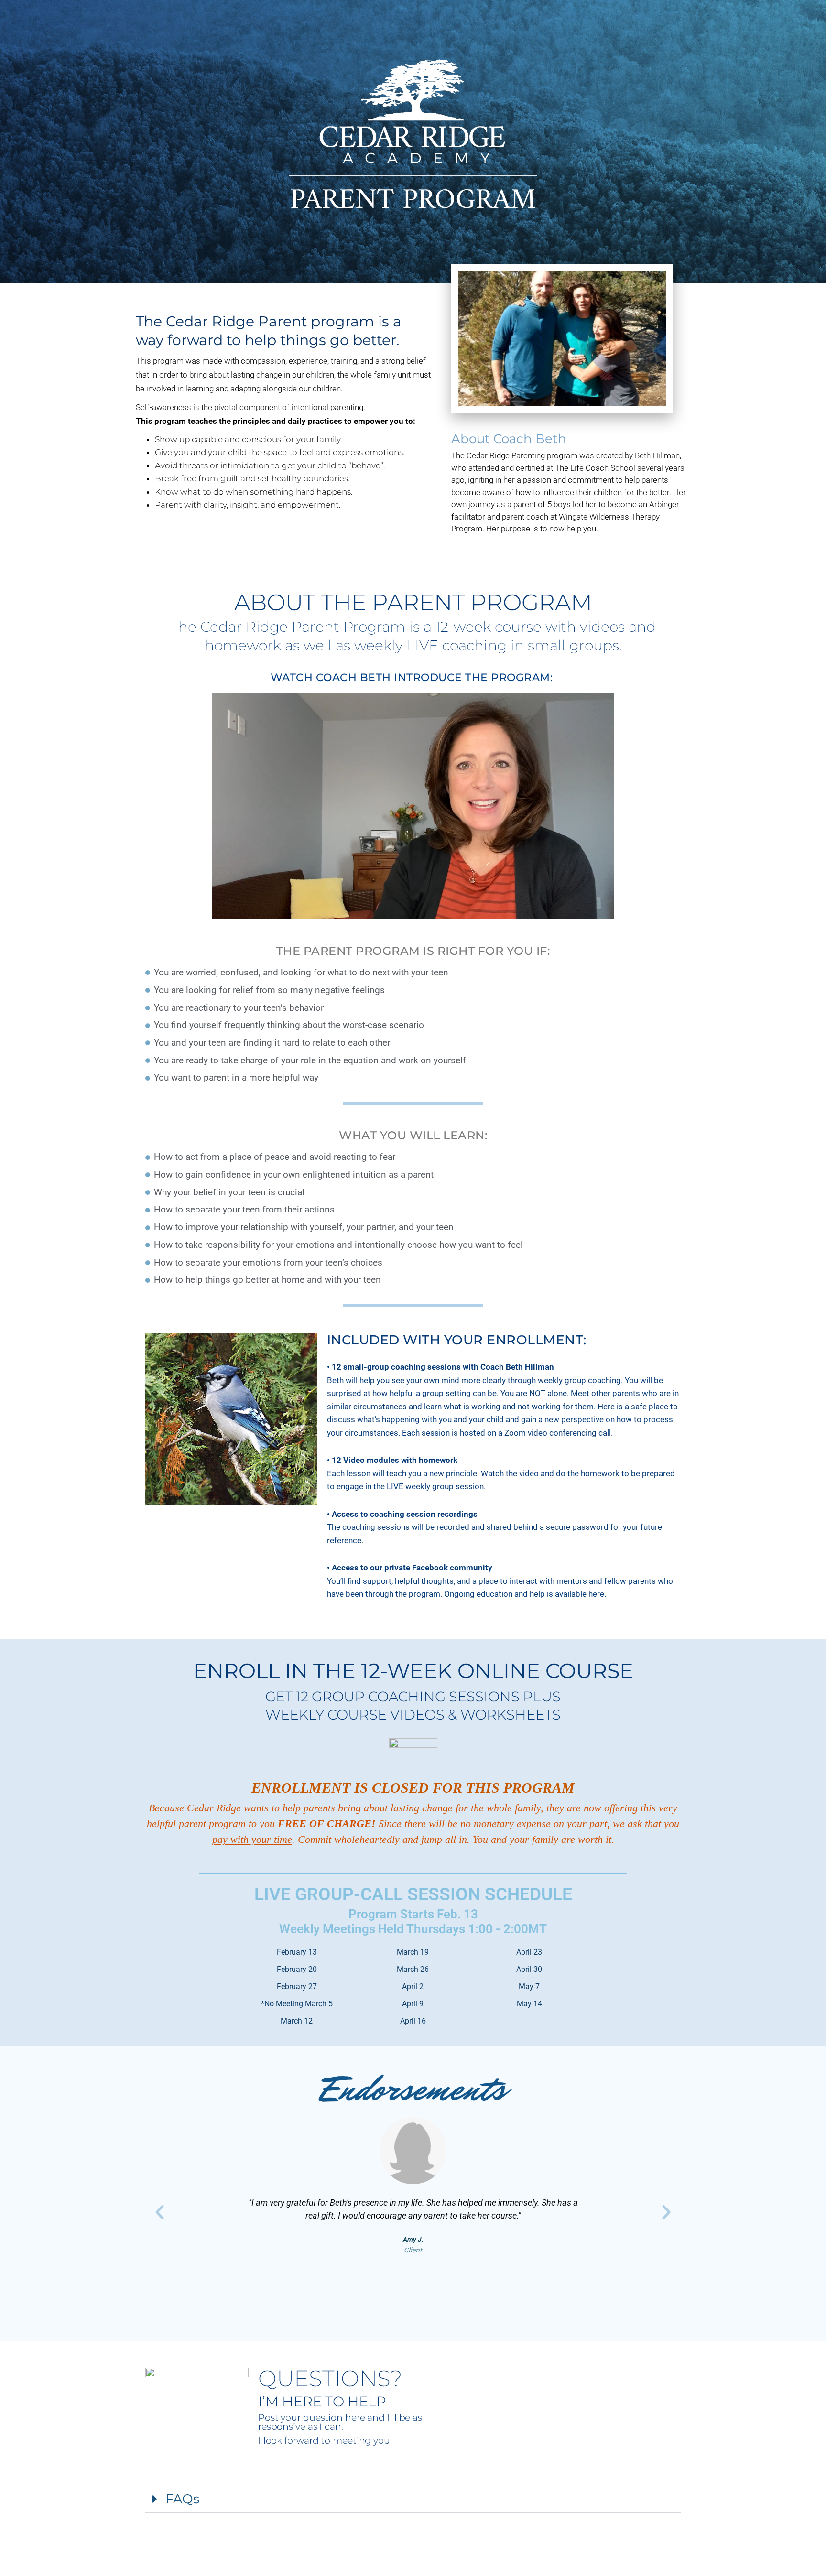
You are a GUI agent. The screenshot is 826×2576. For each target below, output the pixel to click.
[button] (160, 2212)
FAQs (182, 2499)
